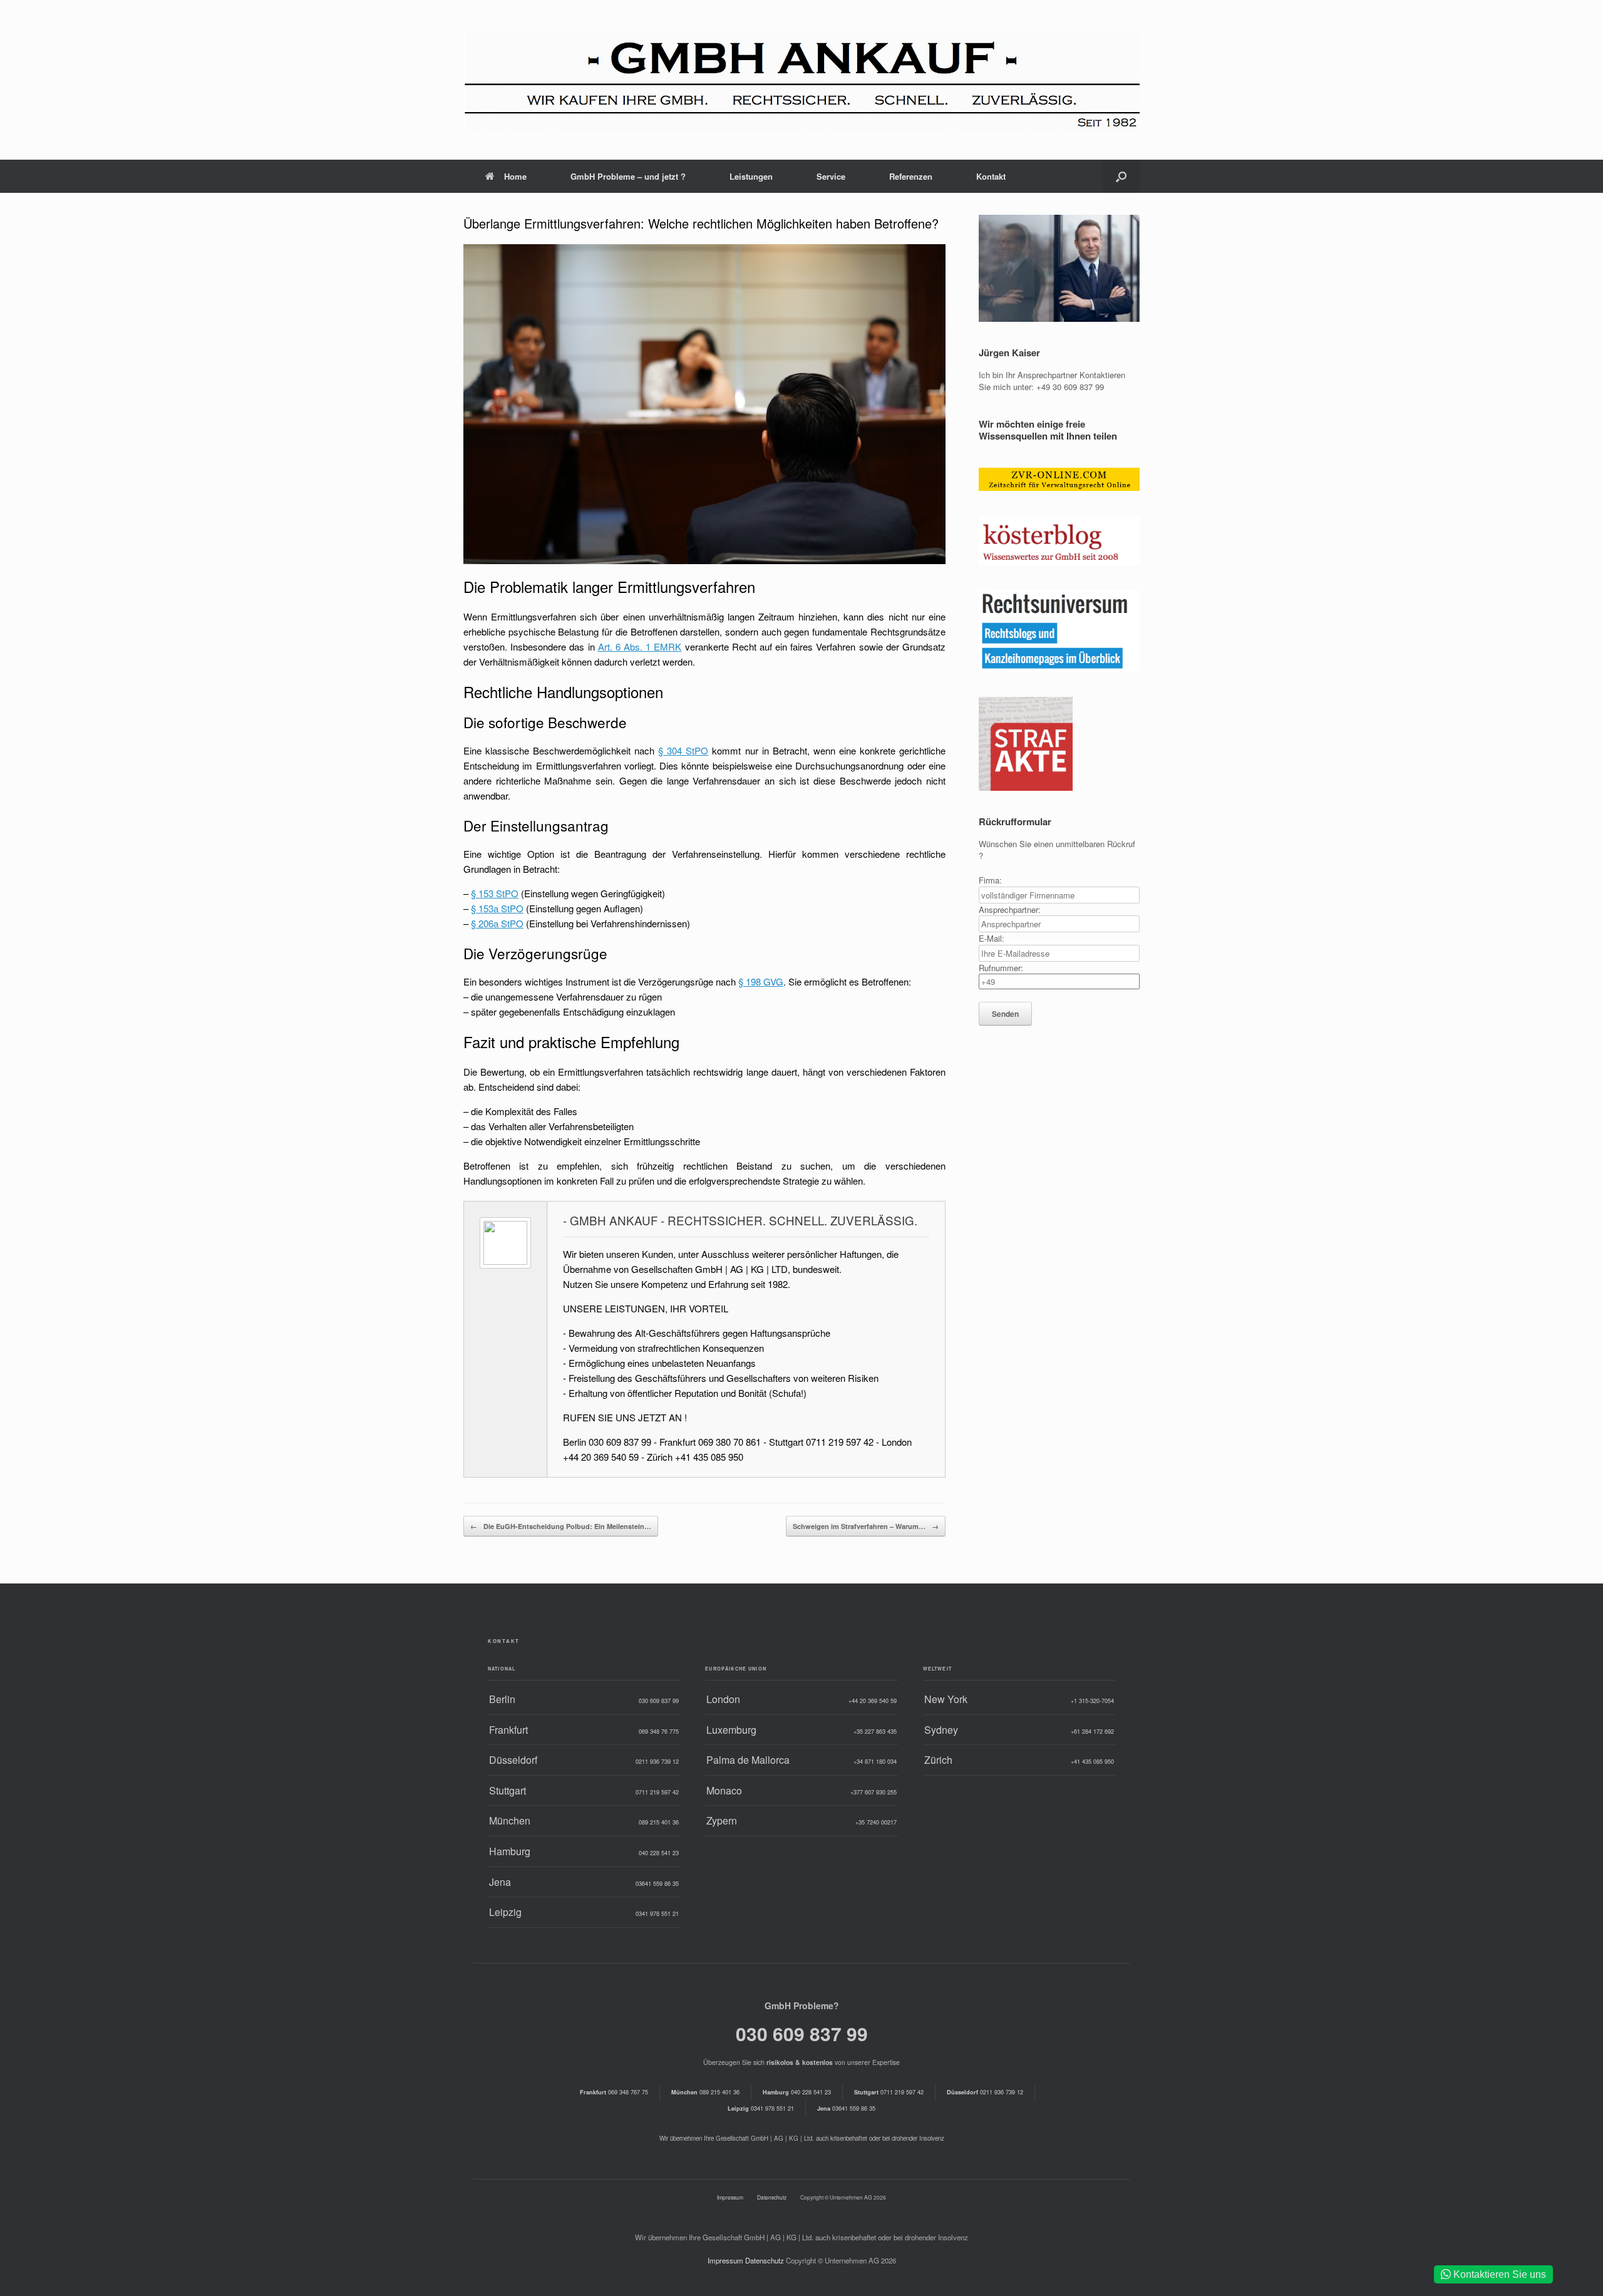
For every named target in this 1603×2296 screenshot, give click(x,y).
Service (831, 176)
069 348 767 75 (614, 2092)
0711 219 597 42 (889, 2092)
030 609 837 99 (802, 2033)
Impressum (730, 2197)
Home (515, 176)
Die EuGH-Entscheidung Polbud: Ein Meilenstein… (561, 1526)
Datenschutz (772, 2197)
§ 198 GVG (761, 981)
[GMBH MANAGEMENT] (801, 80)
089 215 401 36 (705, 2092)
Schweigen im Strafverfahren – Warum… (866, 1526)
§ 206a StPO (497, 923)
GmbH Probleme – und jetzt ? (628, 176)
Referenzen (911, 176)
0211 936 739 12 (985, 2092)
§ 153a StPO (497, 908)
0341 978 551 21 (761, 2108)
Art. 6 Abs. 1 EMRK (640, 646)
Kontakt (991, 176)
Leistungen (751, 176)
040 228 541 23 (797, 2092)
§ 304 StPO (683, 750)
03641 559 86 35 (846, 2108)
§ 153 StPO (495, 893)
